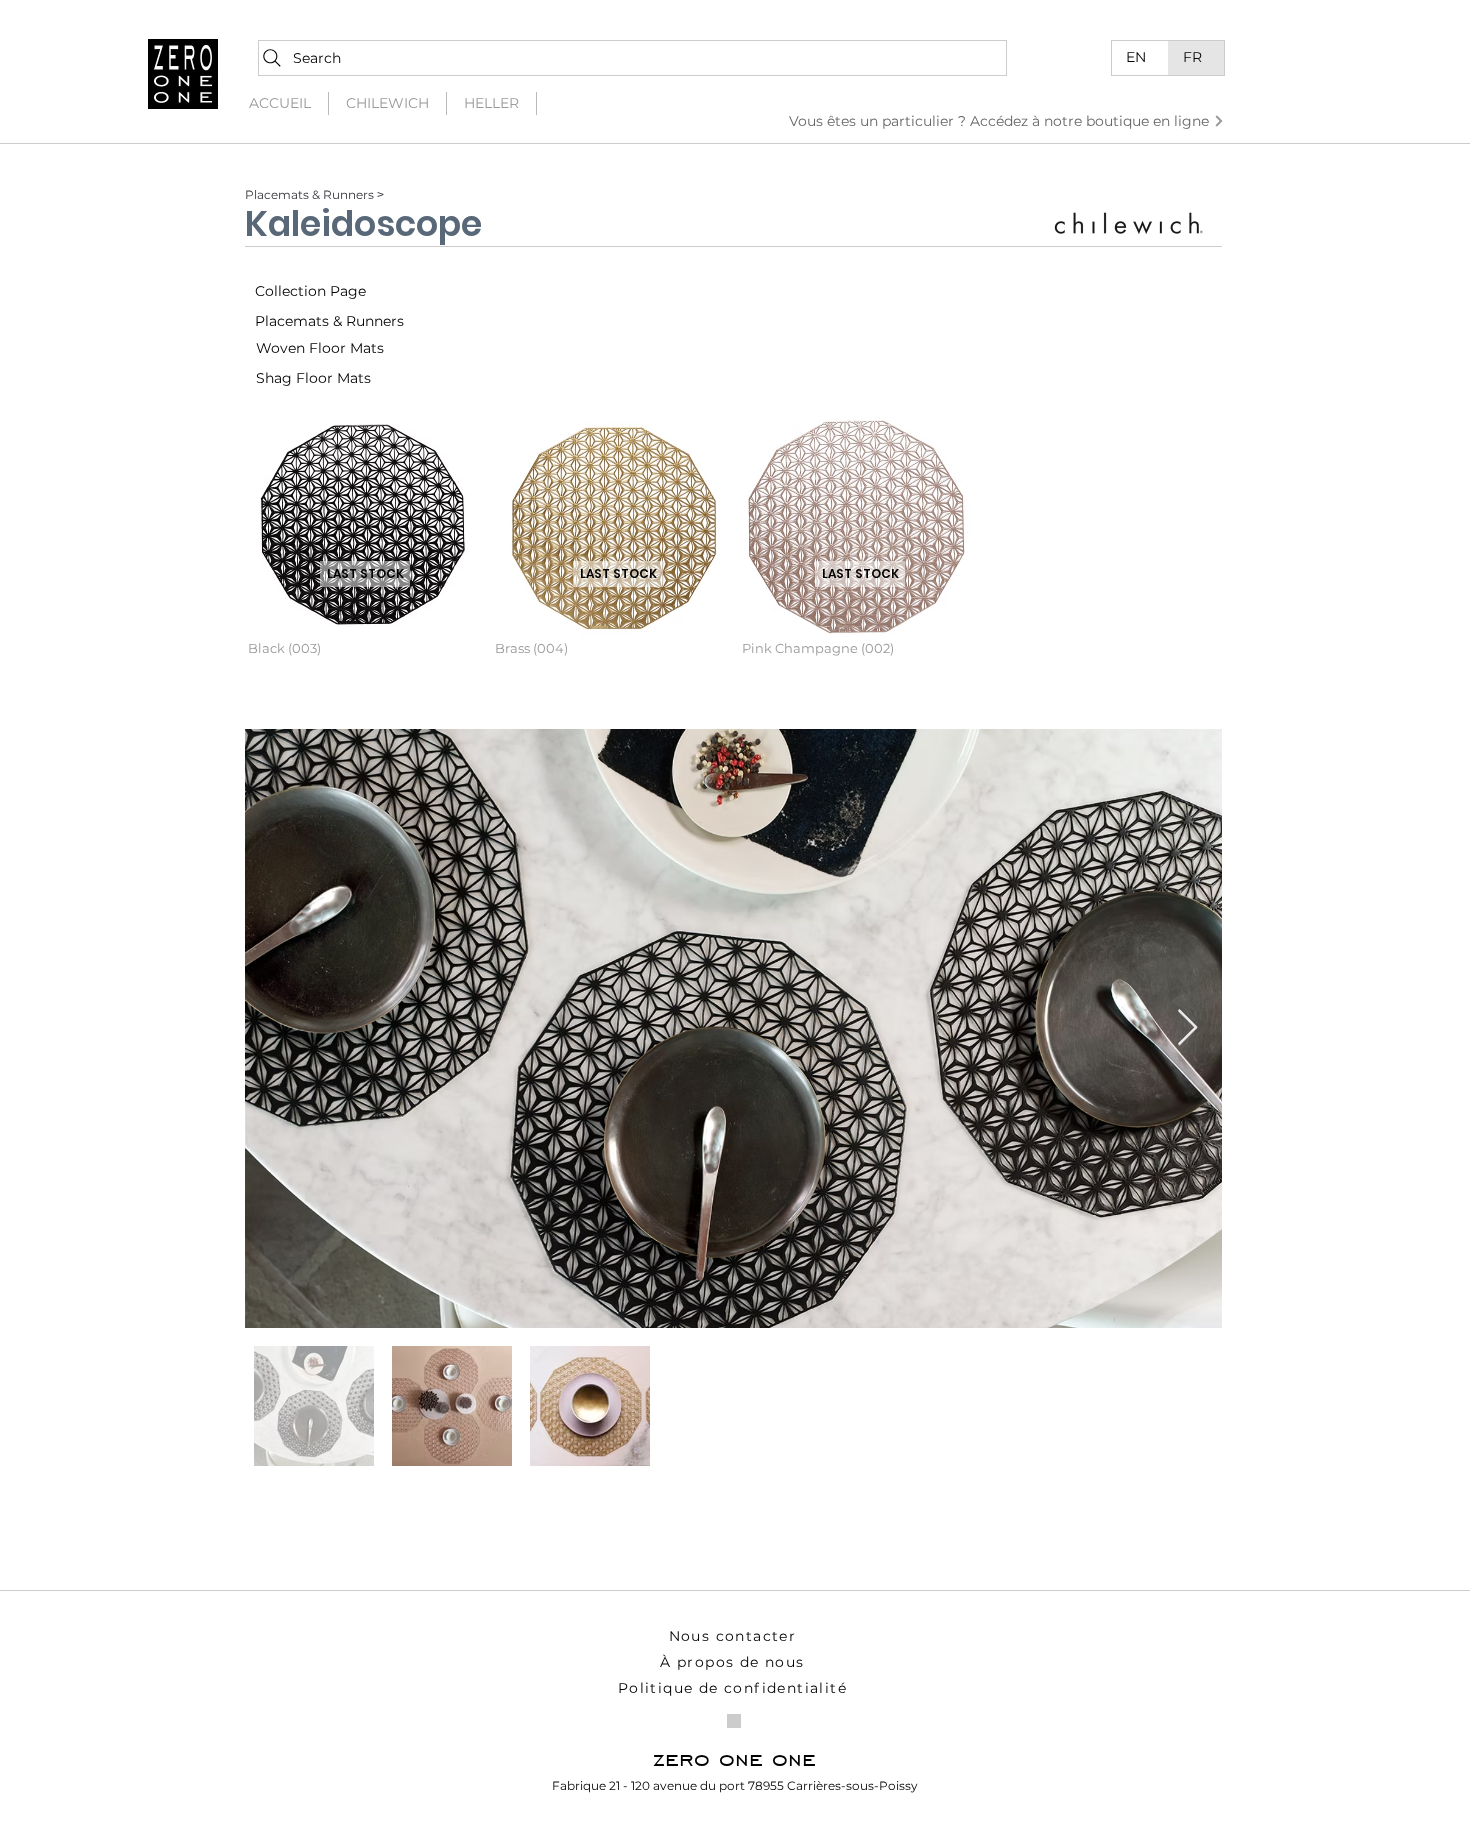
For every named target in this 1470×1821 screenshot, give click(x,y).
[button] (364, 554)
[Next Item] (1187, 1028)
